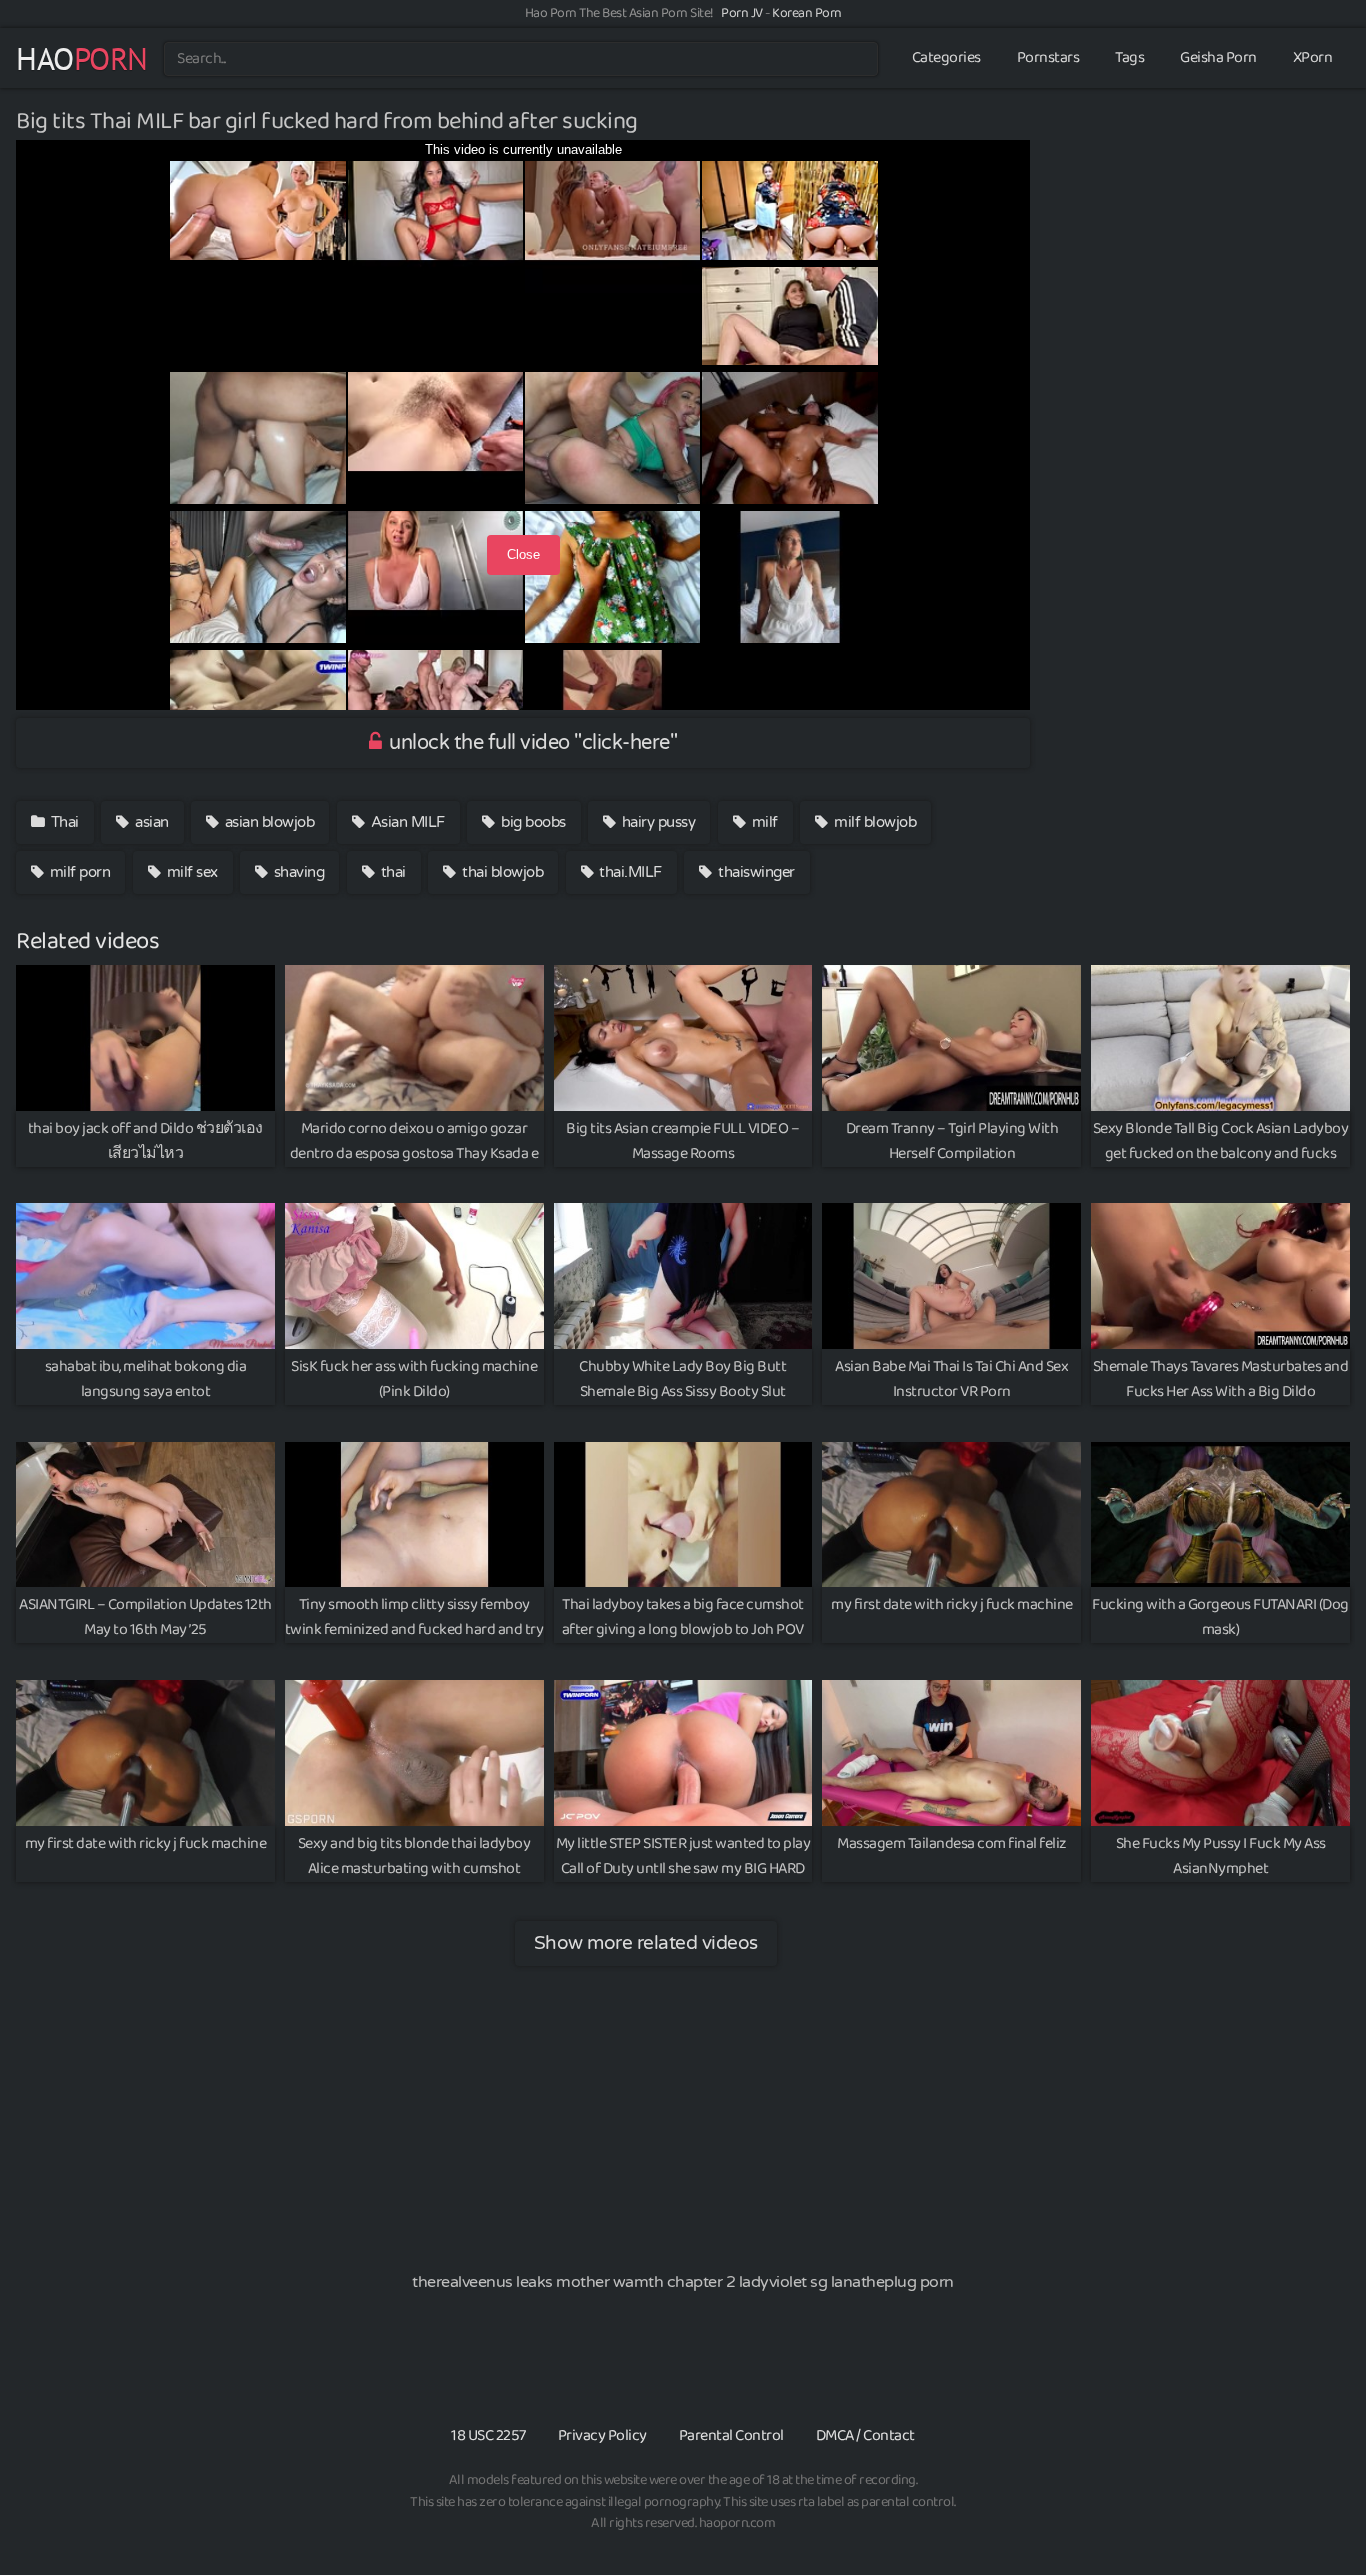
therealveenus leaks (482, 2282)
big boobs (532, 822)
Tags (1129, 57)
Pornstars (1048, 57)
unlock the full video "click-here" (531, 743)
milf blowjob (874, 822)
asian (150, 822)
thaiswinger (755, 872)
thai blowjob (501, 872)
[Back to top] (1311, 2511)
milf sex (190, 872)
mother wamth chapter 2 (645, 2282)
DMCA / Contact (865, 2435)
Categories (946, 57)
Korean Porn (807, 13)
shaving (297, 872)
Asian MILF (406, 822)
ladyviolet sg (783, 2282)
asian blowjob (267, 822)
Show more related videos (646, 1942)
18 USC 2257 (488, 2435)
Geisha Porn (1218, 57)
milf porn (78, 872)
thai (391, 872)
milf (763, 822)
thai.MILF (629, 872)
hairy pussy (656, 822)
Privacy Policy (602, 2435)
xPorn (1313, 57)
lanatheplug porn (892, 2282)
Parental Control (731, 2435)
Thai (63, 822)
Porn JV (742, 13)
